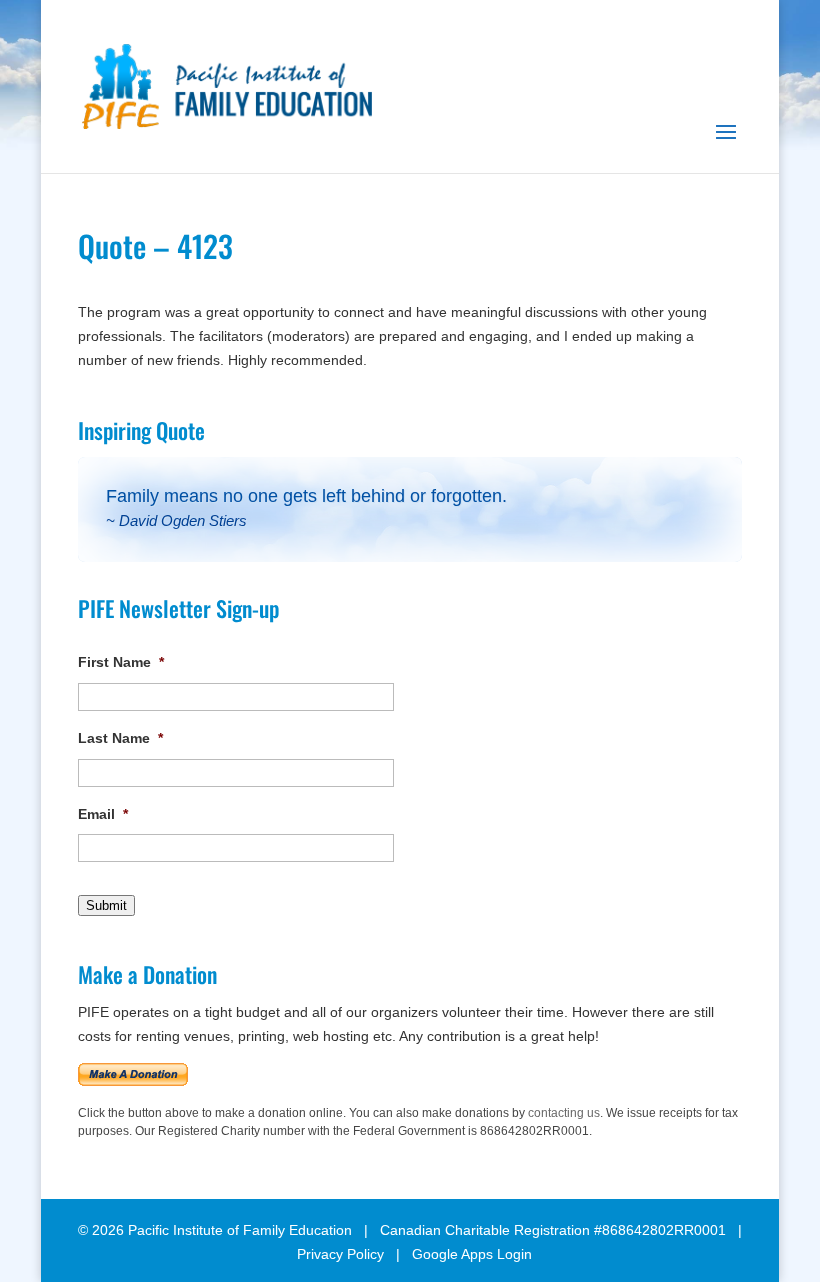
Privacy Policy (340, 1254)
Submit (106, 905)
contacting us (564, 1113)
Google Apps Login (472, 1254)
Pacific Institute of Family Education (240, 1230)
